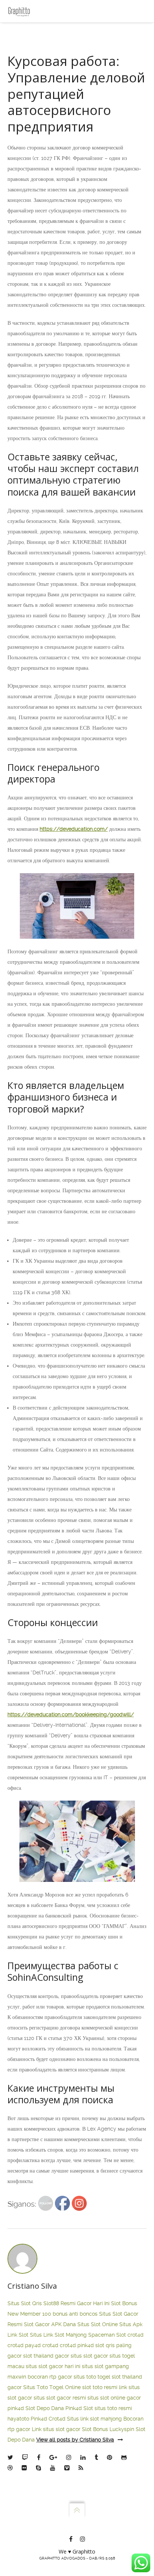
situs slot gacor (89, 2356)
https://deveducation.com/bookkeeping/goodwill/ (71, 1714)
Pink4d (39, 2419)
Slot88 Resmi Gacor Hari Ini (76, 2303)
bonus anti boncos (75, 2314)
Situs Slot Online (98, 2324)
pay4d (33, 2345)
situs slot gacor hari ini (53, 2366)
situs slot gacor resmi (60, 2398)
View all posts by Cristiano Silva (75, 2440)
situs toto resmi (113, 2408)
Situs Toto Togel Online (52, 2387)
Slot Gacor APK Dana (50, 2324)
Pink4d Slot (79, 2408)
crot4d (135, 2335)
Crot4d (57, 2419)
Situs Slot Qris (25, 2303)
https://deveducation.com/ (74, 829)
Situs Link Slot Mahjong (58, 2335)
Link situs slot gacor (56, 2429)
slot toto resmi (100, 2387)
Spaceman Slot (107, 2335)
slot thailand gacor (46, 2356)
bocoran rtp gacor (50, 2377)
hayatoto (18, 2419)
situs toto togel (92, 2377)
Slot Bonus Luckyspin (108, 2429)
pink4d (86, 2345)
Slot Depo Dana (45, 2408)
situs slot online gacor (114, 2398)
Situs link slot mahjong (94, 2419)
